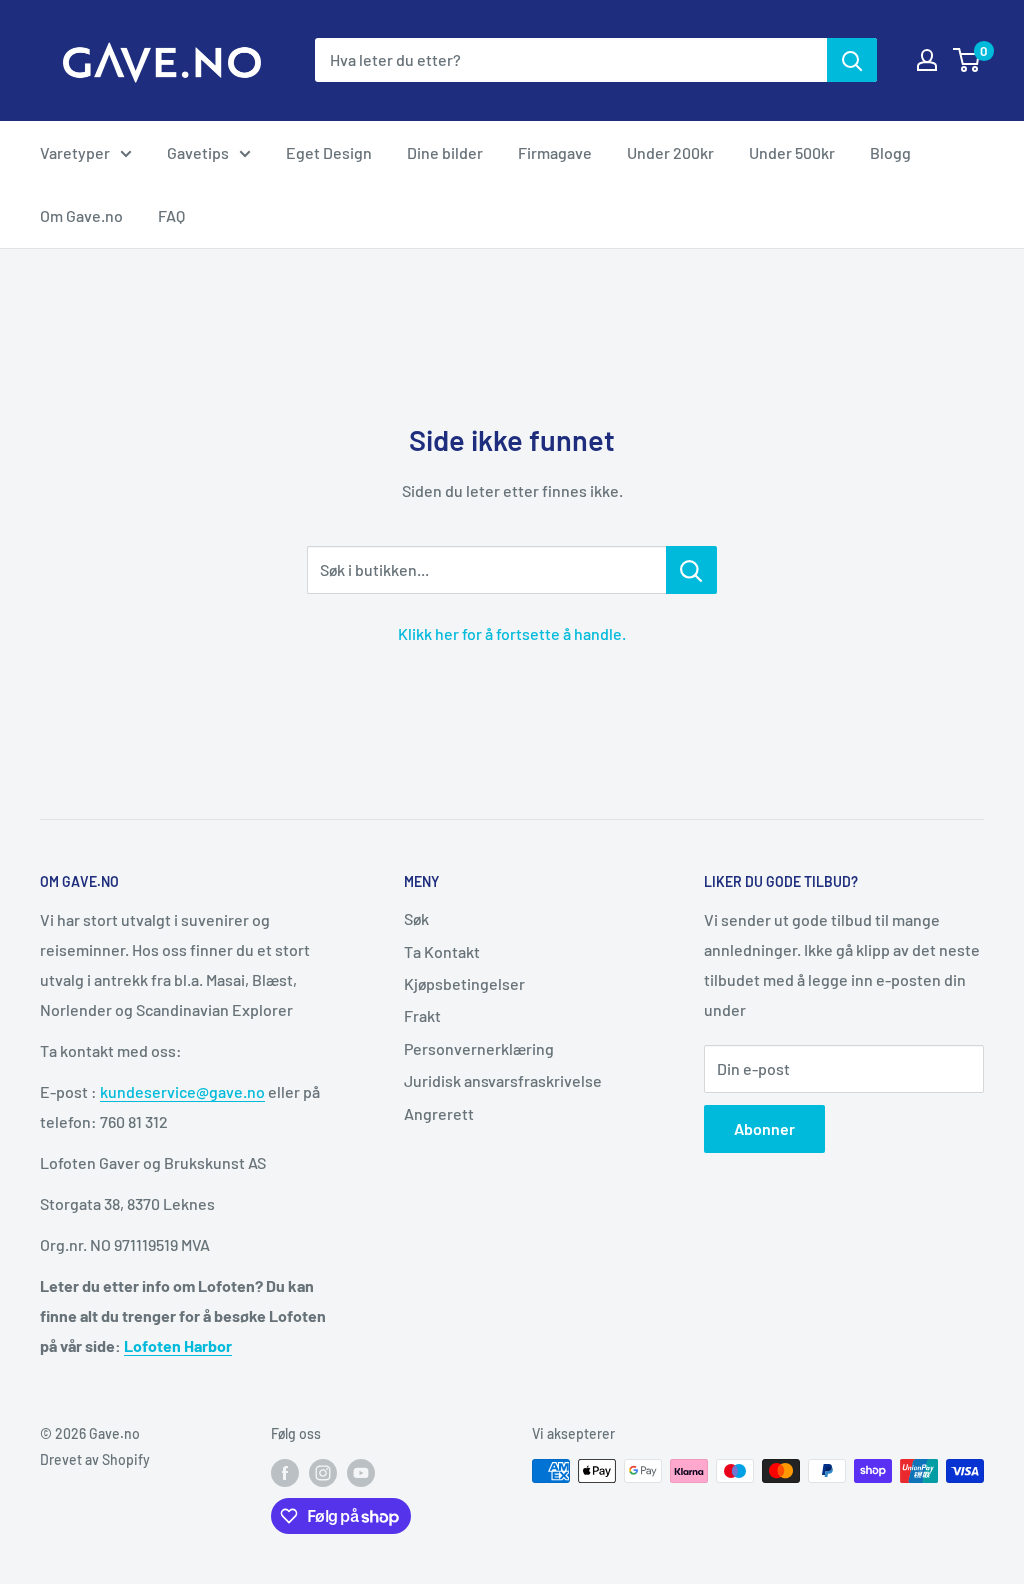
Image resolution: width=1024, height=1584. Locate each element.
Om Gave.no (81, 215)
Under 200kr (670, 152)
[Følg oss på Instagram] (323, 1473)
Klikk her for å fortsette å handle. (512, 633)
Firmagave (555, 152)
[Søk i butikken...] (691, 570)
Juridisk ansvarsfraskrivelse (503, 1080)
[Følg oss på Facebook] (285, 1473)
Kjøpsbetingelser (464, 983)
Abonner (764, 1128)
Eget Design (329, 152)
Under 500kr (792, 152)
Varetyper (75, 152)
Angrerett (439, 1113)
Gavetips (198, 152)
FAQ (171, 215)
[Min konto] (927, 60)
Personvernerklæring (479, 1048)
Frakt (422, 1015)
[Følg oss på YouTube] (361, 1473)
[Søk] (852, 60)
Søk (416, 918)
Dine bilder (445, 152)
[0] (967, 60)
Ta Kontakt (442, 951)
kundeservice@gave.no (182, 1091)
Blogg (890, 152)
